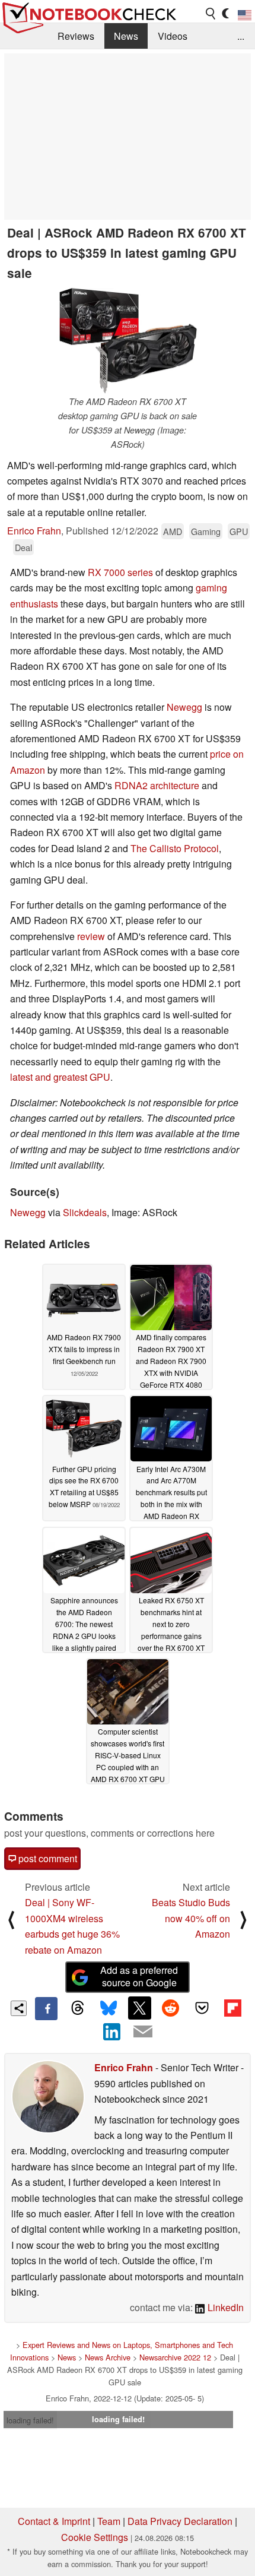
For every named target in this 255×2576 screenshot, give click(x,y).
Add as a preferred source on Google (139, 1976)
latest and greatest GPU (60, 1077)
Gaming (206, 531)
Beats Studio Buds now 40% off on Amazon (191, 1918)
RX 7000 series (120, 572)
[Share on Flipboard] (232, 2008)
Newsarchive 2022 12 (175, 2357)
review (91, 936)
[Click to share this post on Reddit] (171, 2008)
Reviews (76, 36)
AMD (173, 531)
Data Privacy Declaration (180, 2521)
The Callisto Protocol (175, 848)
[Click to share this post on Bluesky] (109, 2008)
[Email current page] (143, 2032)
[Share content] (19, 2009)
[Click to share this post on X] (139, 2008)
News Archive (108, 2357)
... (241, 36)
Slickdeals (85, 1212)
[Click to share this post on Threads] (77, 2008)
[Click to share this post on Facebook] (46, 2008)
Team (109, 2521)
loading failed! (30, 2420)
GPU (239, 531)
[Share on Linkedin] (112, 2031)
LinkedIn (224, 2307)
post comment (47, 1858)
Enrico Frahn (34, 531)
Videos (173, 36)
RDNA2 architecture (157, 785)
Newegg (184, 707)
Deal (23, 547)
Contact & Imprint (54, 2521)
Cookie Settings (95, 2537)
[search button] (211, 14)
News (126, 36)
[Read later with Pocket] (202, 2008)
